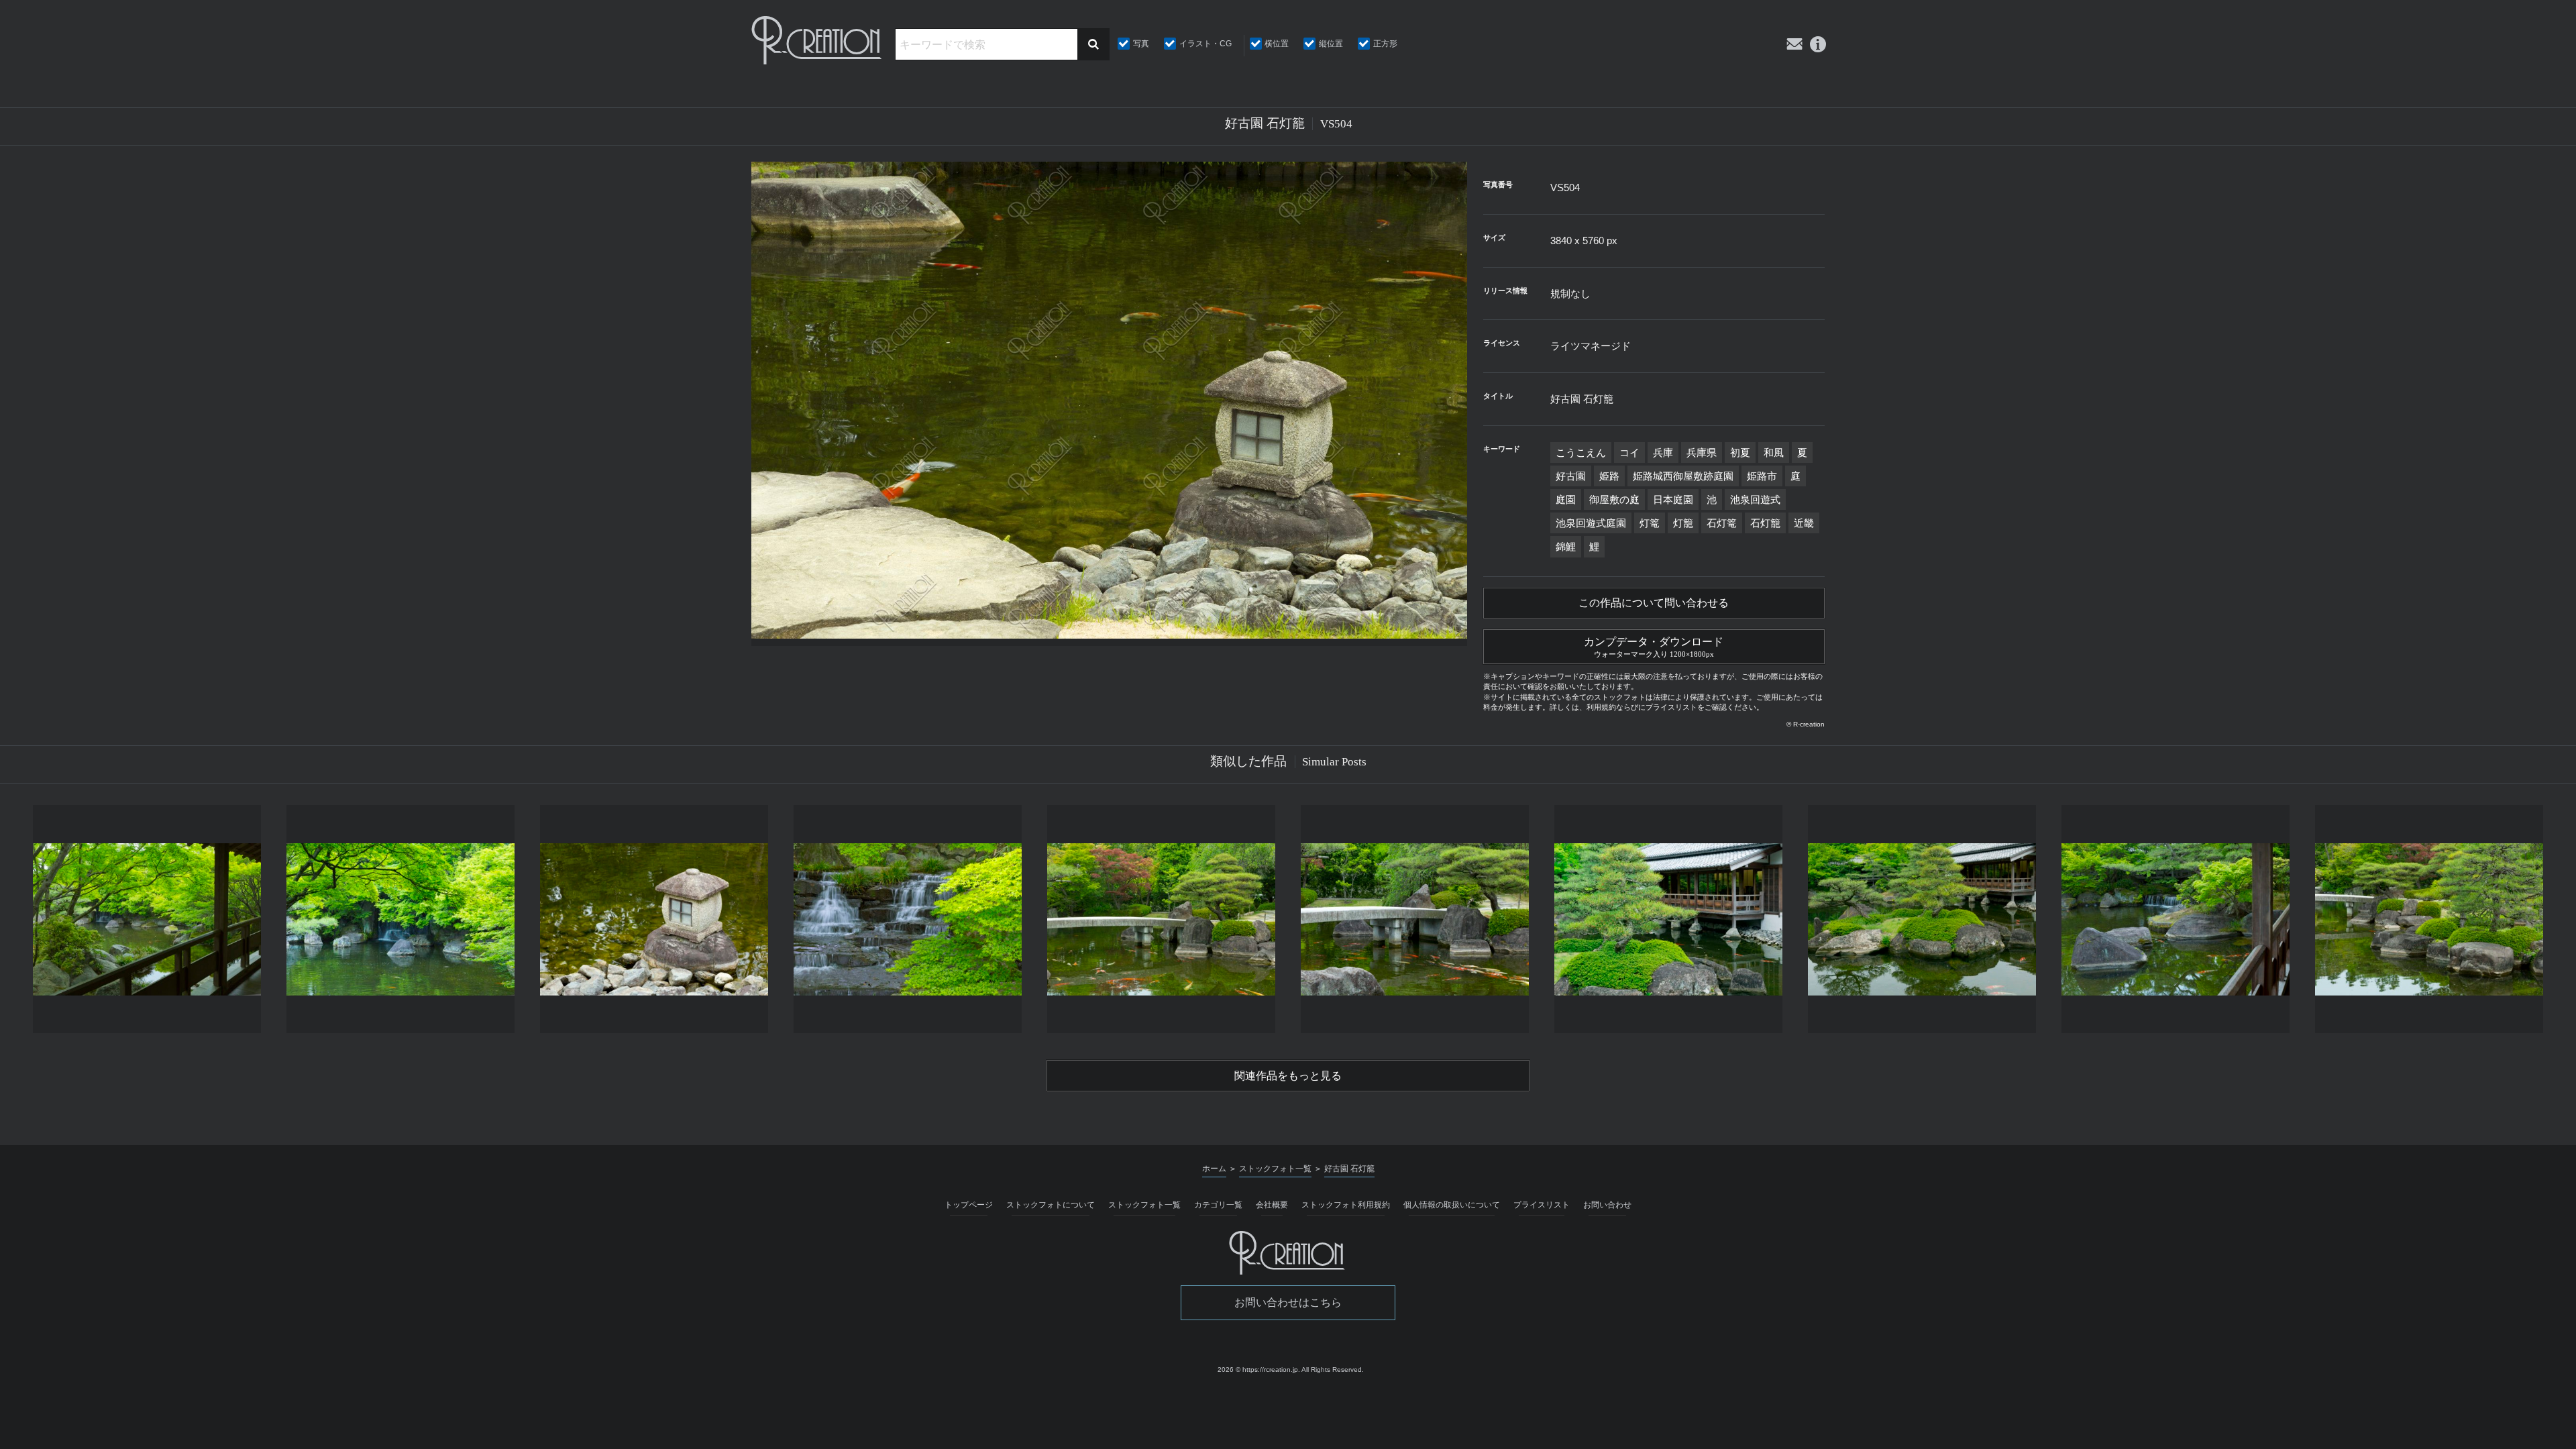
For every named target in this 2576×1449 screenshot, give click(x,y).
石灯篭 (1722, 523)
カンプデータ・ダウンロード (1654, 647)
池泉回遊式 (1755, 499)
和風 (1774, 452)
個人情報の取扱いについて (1452, 1205)
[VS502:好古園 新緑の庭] (1922, 919)
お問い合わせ (1607, 1205)
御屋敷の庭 (1614, 499)
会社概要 (1272, 1205)
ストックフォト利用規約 (1346, 1205)
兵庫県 (1702, 452)
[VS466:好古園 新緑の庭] (400, 919)
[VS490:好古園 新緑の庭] (2429, 919)
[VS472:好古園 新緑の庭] (908, 919)
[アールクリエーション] (818, 40)
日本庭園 (1673, 499)
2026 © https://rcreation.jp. (1259, 1370)
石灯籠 (1765, 523)
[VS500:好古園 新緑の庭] (1668, 919)
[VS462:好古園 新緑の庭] (147, 919)
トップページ (969, 1205)
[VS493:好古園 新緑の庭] (1415, 919)
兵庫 (1663, 452)
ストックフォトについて (1051, 1205)
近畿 (1804, 523)
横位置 (1277, 44)
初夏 (1740, 452)
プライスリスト (1542, 1205)
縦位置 (1331, 44)
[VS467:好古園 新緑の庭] (2176, 919)
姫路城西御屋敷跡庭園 (1683, 476)
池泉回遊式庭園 (1591, 523)
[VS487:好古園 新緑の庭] (1161, 919)
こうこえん (1581, 452)
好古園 (1571, 476)
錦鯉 (1566, 546)
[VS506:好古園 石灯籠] (654, 919)
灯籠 (1683, 523)
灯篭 (1650, 523)
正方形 (1385, 44)
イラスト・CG (1205, 44)
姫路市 (1762, 476)
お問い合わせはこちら (1288, 1302)
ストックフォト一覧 (1144, 1205)
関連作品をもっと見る (1288, 1076)
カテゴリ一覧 (1218, 1205)
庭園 (1566, 499)
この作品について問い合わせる (1654, 603)
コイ (1629, 452)
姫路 (1609, 476)
